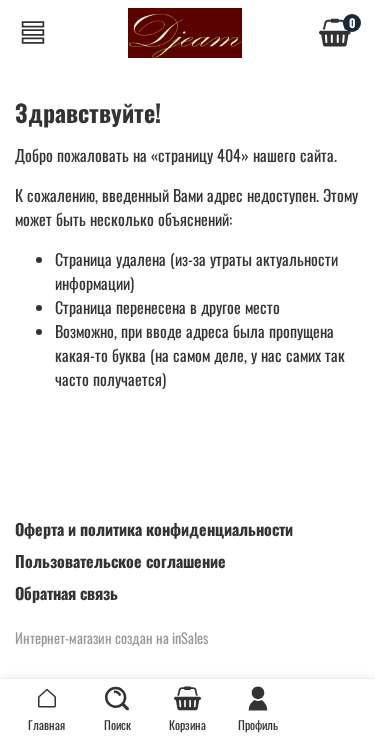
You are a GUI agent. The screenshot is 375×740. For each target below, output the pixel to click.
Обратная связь (66, 593)
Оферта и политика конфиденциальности (154, 529)
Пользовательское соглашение (120, 561)
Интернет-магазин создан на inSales (111, 637)
